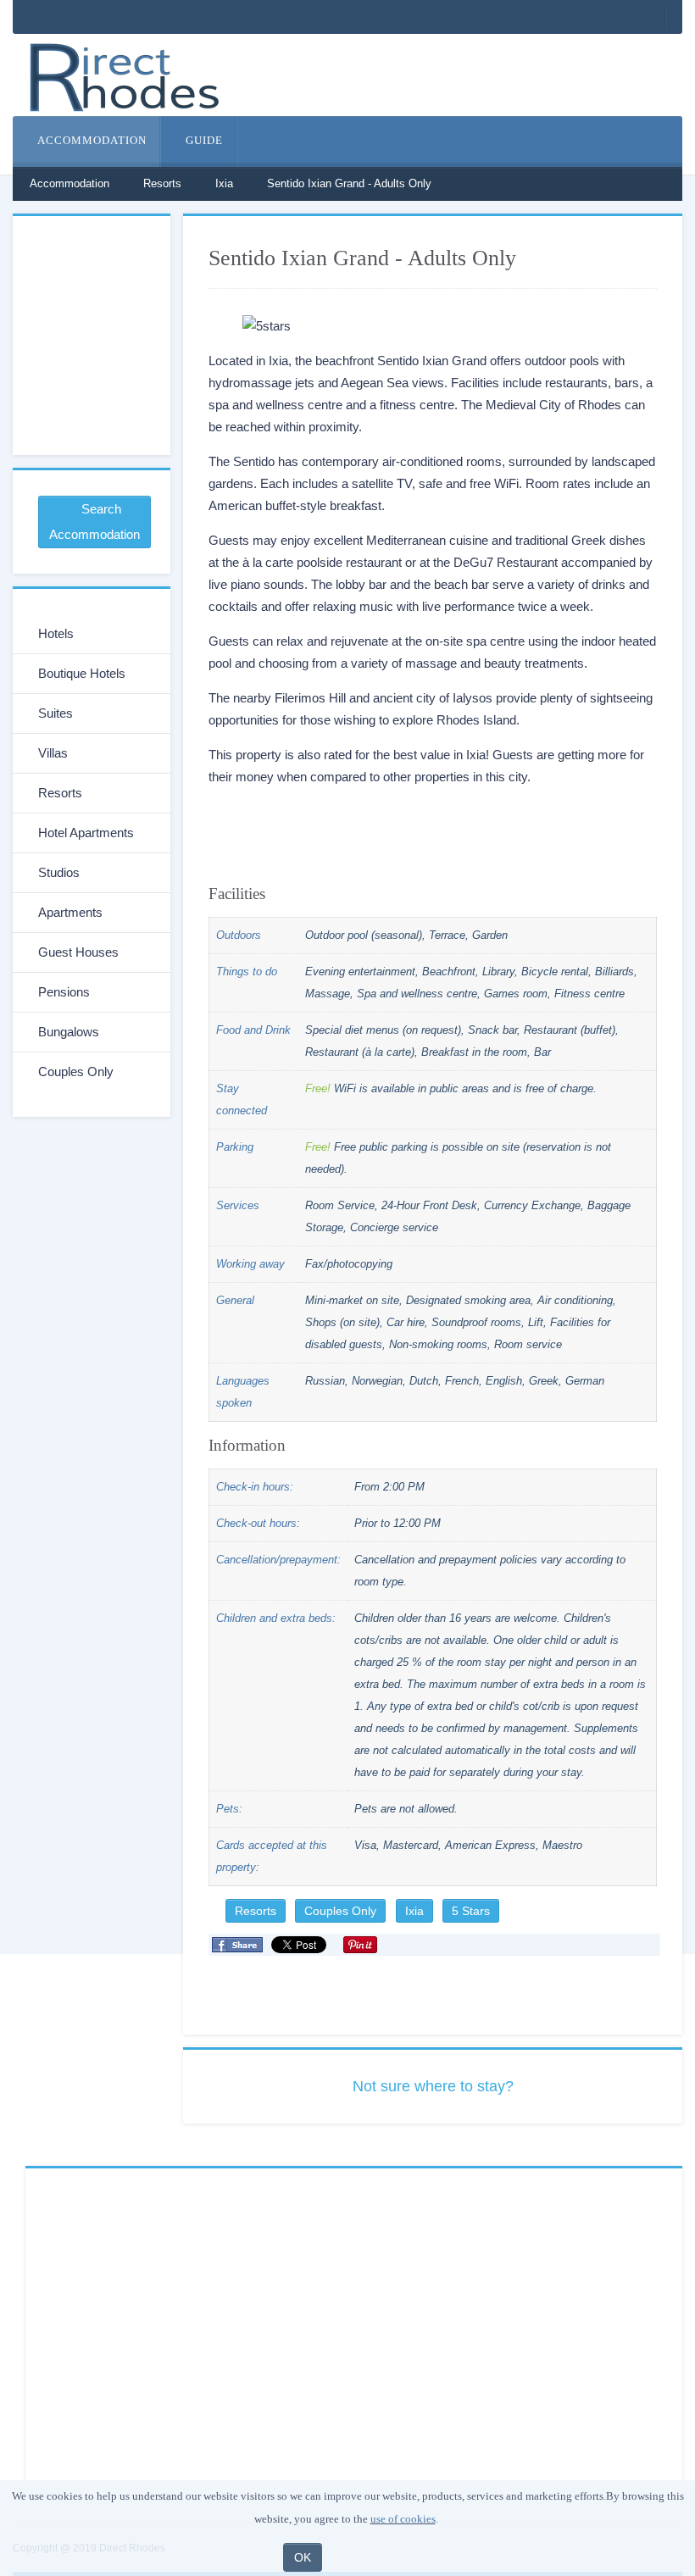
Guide (203, 140)
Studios (59, 872)
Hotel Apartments (86, 833)
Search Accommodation (95, 522)
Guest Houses (78, 952)
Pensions (64, 992)
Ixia (224, 183)
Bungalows (69, 1032)
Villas (53, 753)
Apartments (70, 912)
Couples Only (340, 1911)
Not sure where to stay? (433, 2086)
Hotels (56, 633)
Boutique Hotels (82, 673)
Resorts (162, 183)
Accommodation (91, 140)
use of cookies (403, 2519)
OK (303, 2557)
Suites (56, 713)
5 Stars (471, 1911)
